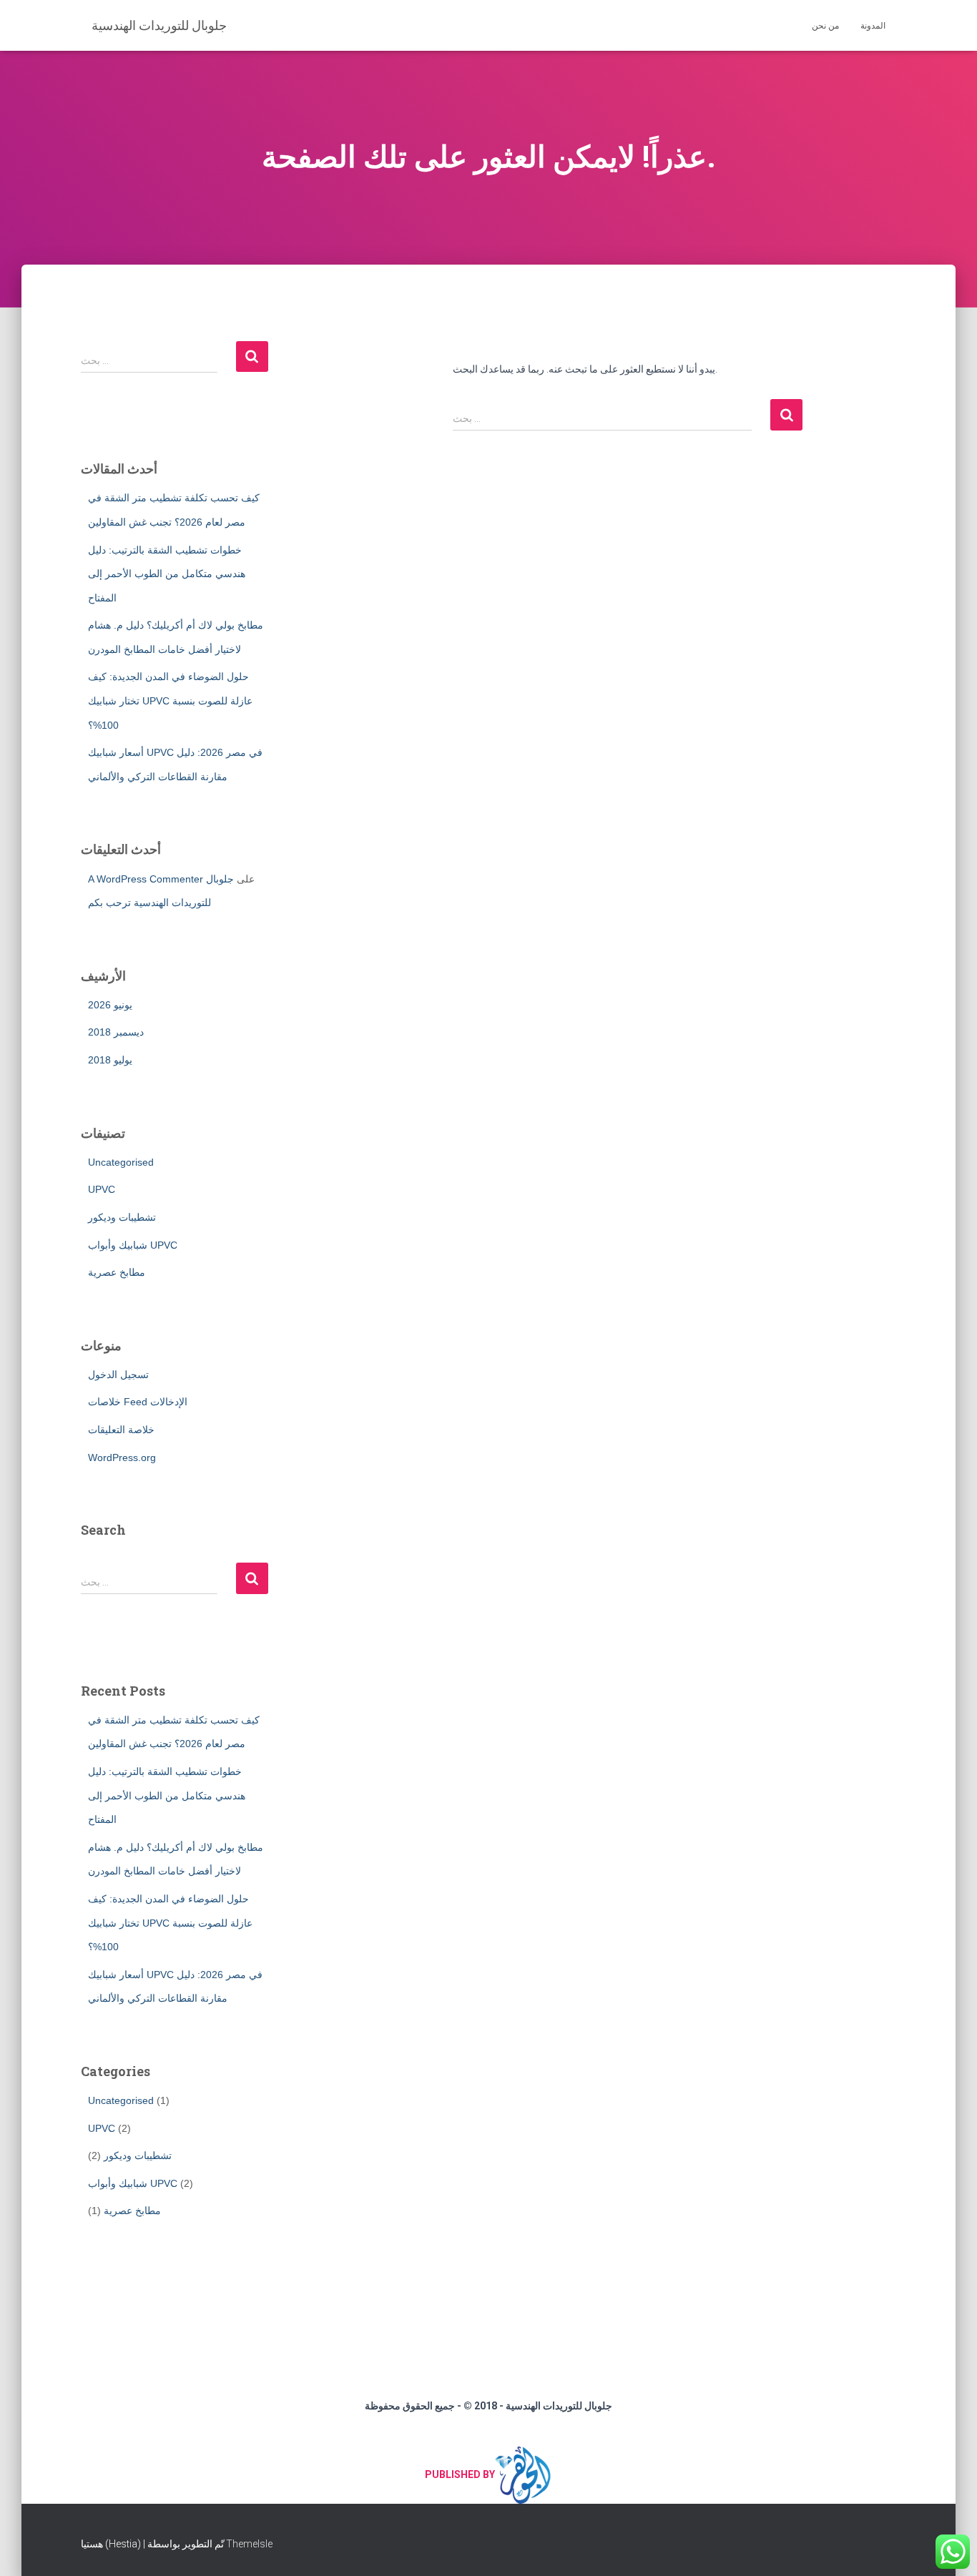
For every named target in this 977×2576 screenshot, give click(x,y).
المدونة (873, 26)
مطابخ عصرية (117, 1272)
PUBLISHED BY (460, 2474)
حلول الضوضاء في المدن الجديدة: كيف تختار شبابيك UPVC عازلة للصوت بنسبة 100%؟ (170, 700)
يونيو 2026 (110, 1005)
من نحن (825, 26)
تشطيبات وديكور (122, 1217)
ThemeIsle (249, 2544)
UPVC (102, 1189)
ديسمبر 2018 (116, 1032)
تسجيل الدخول (118, 1375)
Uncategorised (121, 1162)
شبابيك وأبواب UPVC (133, 1245)
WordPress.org (122, 1457)
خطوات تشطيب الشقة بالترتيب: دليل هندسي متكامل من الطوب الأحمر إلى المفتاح (167, 574)
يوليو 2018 (110, 1060)
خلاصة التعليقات (121, 1430)
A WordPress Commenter (146, 879)
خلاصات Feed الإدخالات (138, 1402)
